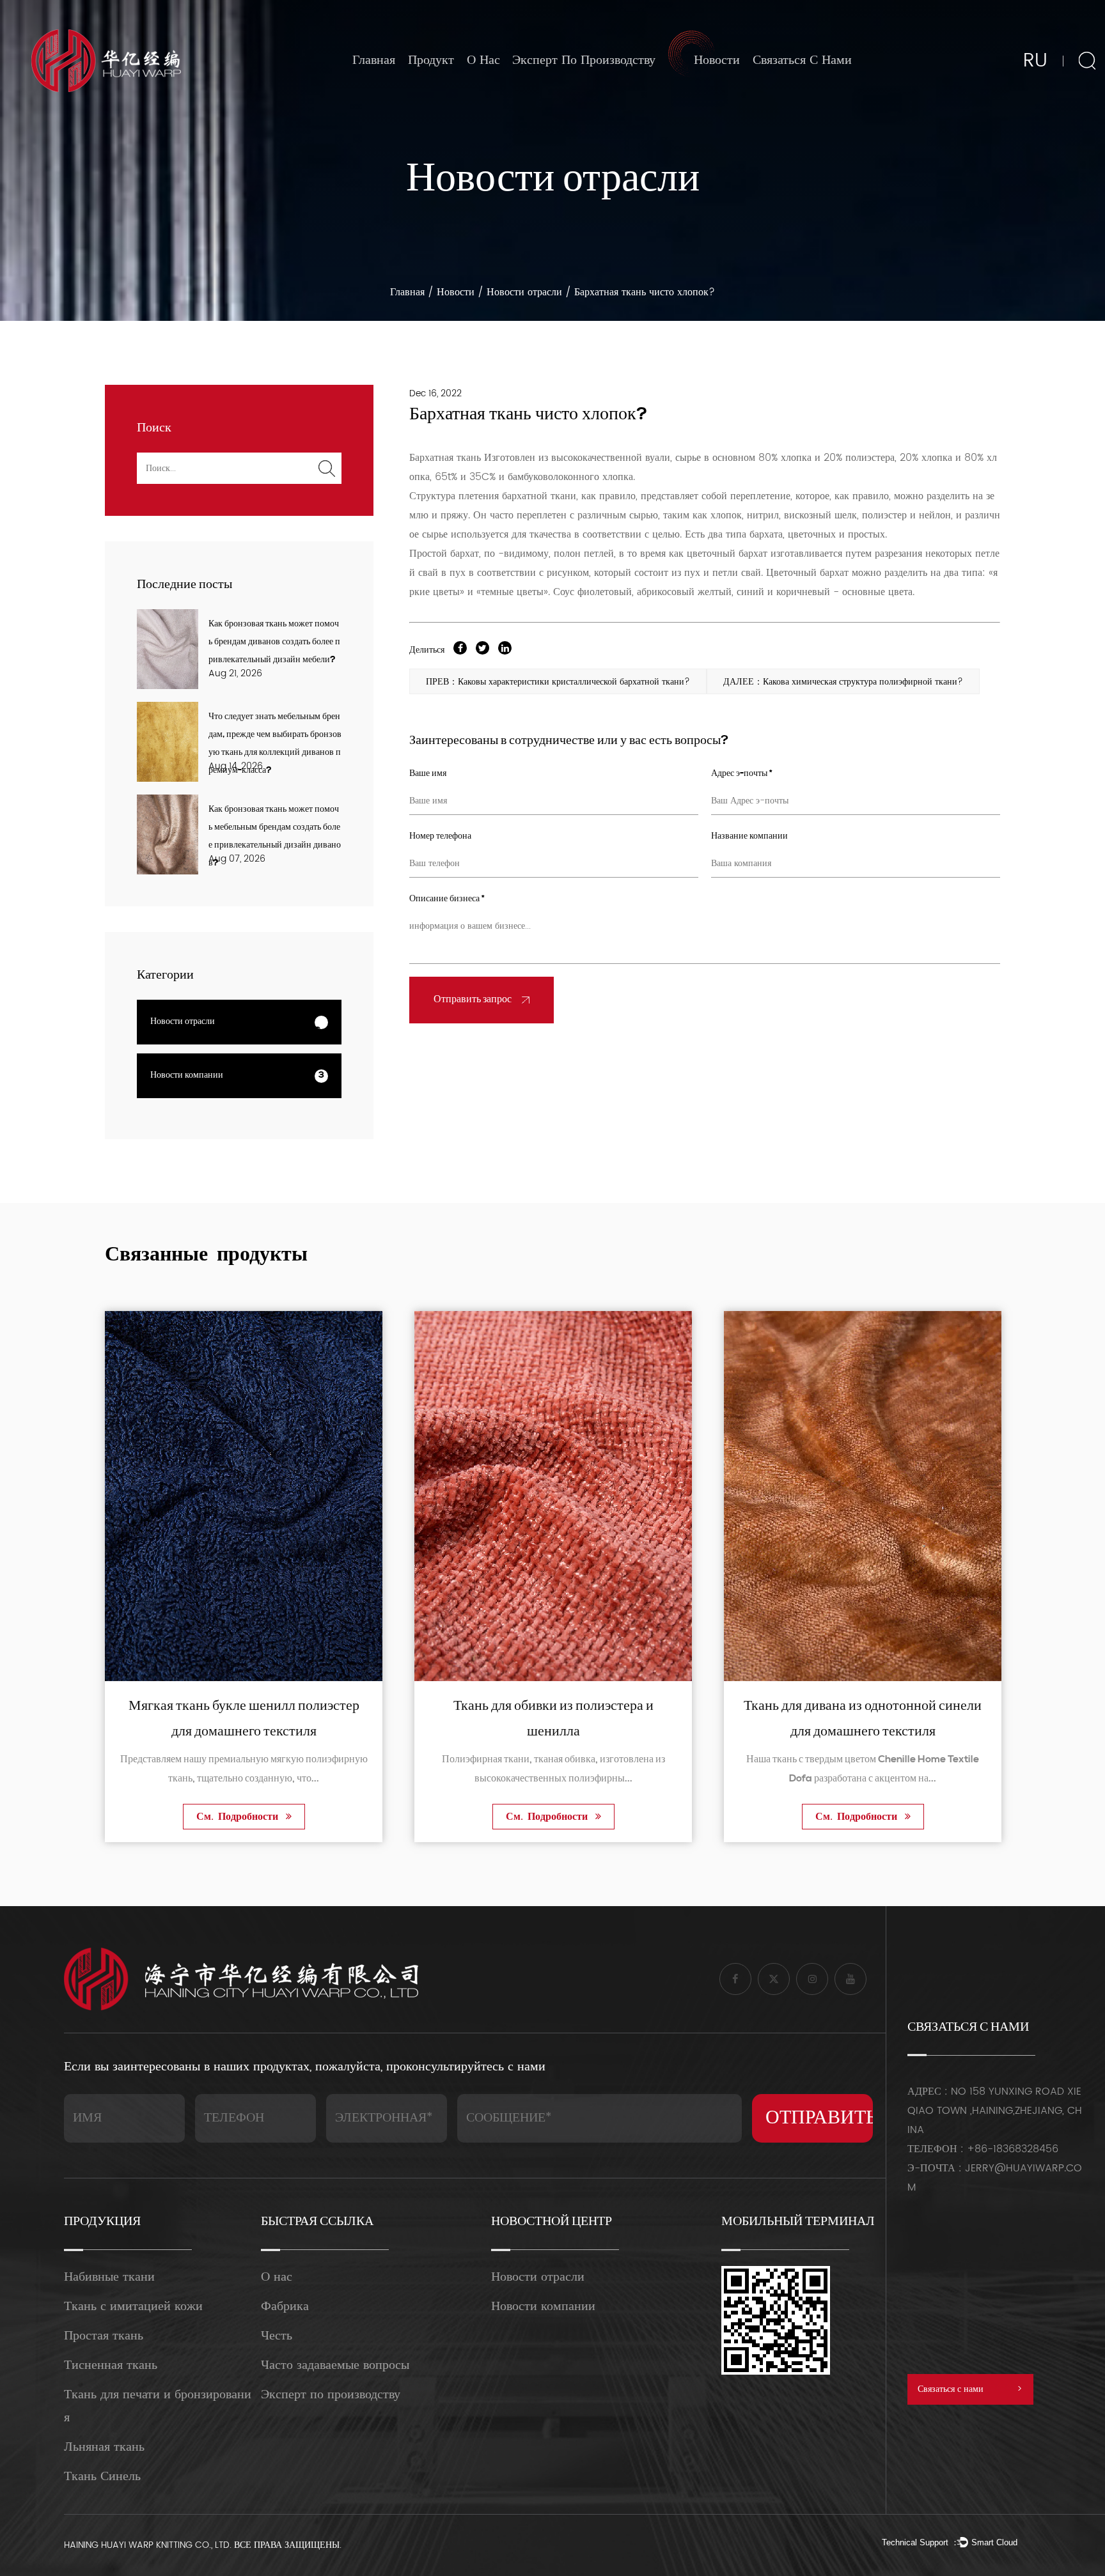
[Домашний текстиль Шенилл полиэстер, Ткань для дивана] (863, 1496)
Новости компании (726, 90)
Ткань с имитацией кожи (133, 2307)
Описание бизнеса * (447, 899)
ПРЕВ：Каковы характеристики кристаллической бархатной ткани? (558, 682)
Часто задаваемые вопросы (335, 2365)
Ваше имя (428, 774)
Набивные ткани (109, 2277)
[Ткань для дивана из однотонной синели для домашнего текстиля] (553, 1496)
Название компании (749, 836)
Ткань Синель (102, 2477)
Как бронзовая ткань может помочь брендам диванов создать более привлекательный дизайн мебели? (274, 642)
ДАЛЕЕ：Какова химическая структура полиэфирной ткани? (843, 682)
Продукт (431, 60)
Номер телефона (440, 836)
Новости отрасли (725, 93)
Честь (277, 2336)
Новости (717, 60)
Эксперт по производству (584, 60)
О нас (483, 60)
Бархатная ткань (447, 458)
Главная (374, 60)
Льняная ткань (104, 2447)
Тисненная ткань (111, 2365)
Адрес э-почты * (742, 774)
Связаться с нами (802, 60)
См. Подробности (239, 1817)
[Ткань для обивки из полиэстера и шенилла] (244, 1496)
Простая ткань (104, 2336)
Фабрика (285, 2307)
